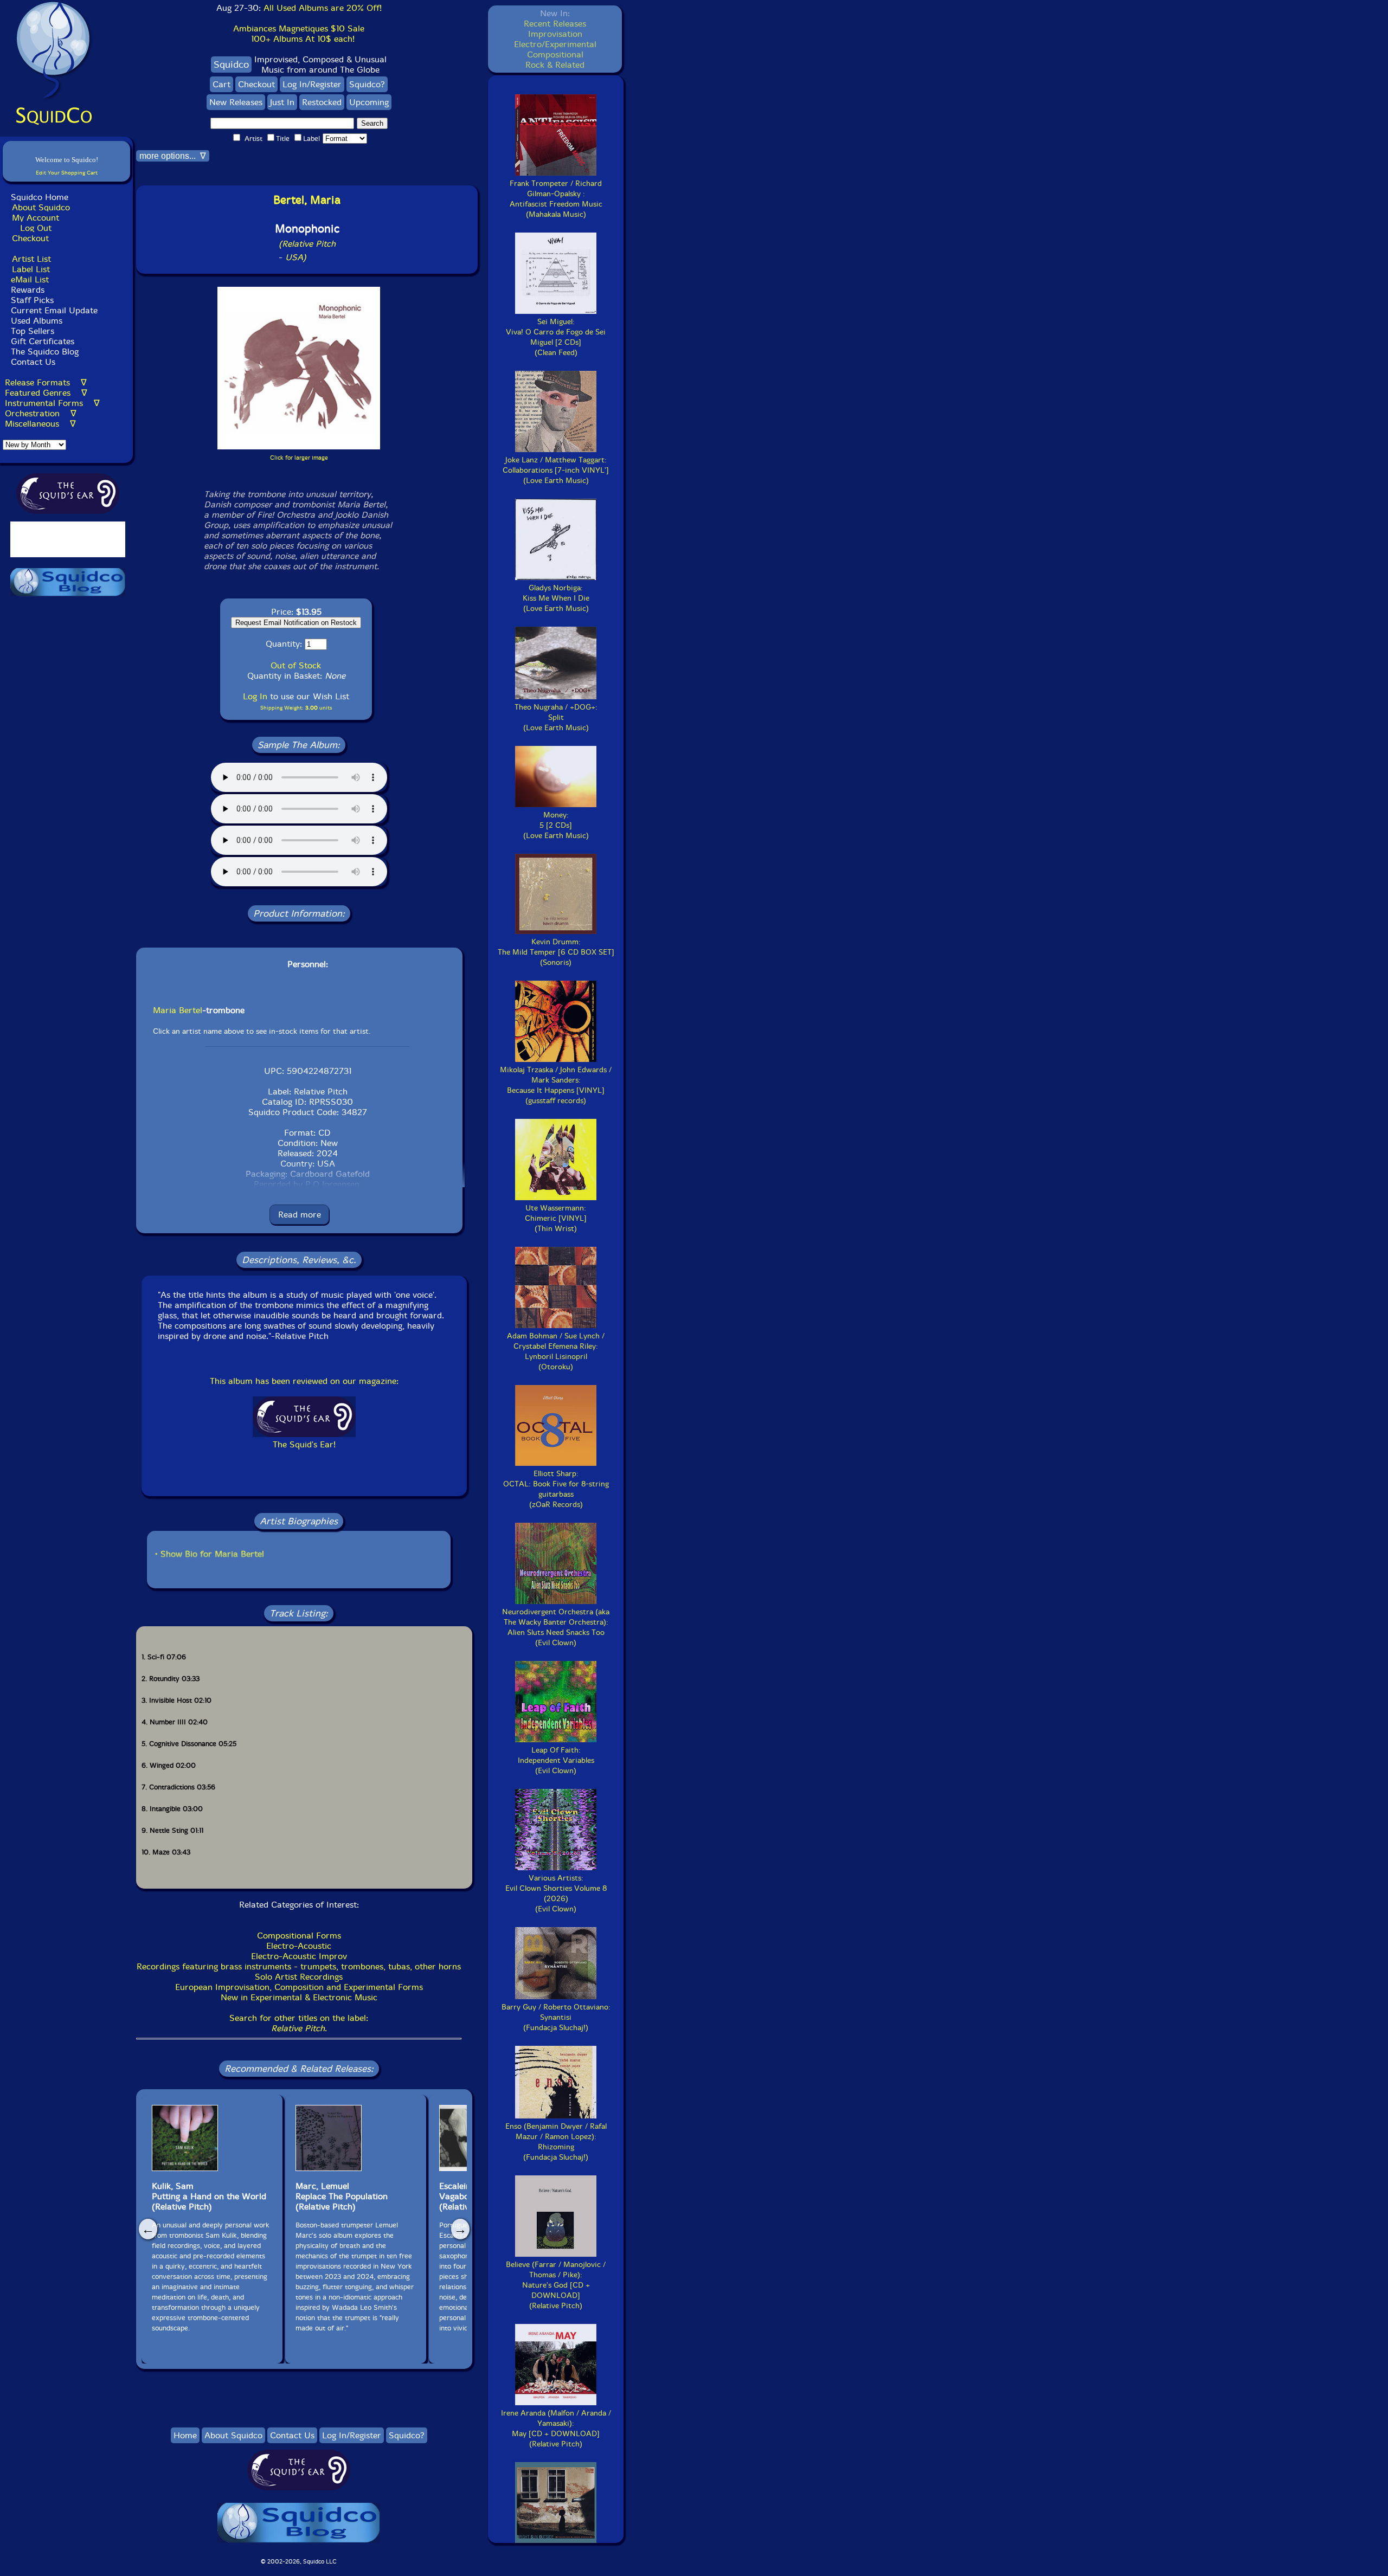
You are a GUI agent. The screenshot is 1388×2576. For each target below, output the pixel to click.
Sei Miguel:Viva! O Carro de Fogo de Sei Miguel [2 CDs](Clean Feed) (556, 337)
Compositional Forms (299, 1936)
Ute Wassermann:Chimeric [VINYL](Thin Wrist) (556, 1218)
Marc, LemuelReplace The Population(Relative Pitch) (342, 2196)
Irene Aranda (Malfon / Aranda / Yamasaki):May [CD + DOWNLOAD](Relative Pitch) (556, 2429)
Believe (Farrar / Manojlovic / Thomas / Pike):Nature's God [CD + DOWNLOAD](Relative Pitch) (556, 2285)
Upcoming (369, 102)
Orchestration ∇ (41, 413)
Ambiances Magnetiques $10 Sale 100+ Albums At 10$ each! (299, 34)
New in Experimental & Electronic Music (299, 1997)
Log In (255, 696)
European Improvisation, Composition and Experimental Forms (299, 1987)
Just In (282, 102)
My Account (36, 218)
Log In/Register (312, 84)
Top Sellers (33, 331)
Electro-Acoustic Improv (299, 1956)
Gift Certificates (43, 341)
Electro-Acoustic (299, 1946)
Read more (300, 1215)
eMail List (30, 279)
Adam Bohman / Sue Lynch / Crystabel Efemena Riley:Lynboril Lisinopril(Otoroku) (556, 1351)
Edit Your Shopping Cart (67, 173)
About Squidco (41, 207)
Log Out (36, 228)
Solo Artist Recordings (299, 1977)
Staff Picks (32, 300)
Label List (31, 269)
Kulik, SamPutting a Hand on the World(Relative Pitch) (209, 2196)
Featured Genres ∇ (46, 393)
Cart (221, 84)
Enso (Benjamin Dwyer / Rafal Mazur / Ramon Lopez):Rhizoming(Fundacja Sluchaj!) (556, 2142)
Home (185, 2435)
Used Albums (37, 321)
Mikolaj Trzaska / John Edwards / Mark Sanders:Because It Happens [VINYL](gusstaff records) (556, 1085)
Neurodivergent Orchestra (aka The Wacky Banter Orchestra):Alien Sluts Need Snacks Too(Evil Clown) (556, 1627)
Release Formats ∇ (46, 382)
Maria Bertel (178, 1010)
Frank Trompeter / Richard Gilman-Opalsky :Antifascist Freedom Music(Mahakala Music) (556, 199)
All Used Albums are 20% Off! (323, 8)
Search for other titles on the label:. (299, 2023)
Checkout (30, 238)
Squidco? (367, 84)
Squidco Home (40, 197)
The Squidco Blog (45, 352)
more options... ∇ (173, 156)
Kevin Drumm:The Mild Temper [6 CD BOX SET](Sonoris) (556, 952)
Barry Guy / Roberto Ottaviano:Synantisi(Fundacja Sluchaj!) (556, 2017)
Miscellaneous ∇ (40, 424)
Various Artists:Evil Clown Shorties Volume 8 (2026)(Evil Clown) (556, 1894)
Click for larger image (299, 458)
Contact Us (32, 362)
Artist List (31, 259)
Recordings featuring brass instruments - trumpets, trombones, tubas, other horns (299, 1966)
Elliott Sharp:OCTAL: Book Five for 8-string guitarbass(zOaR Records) (556, 1489)
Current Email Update (53, 310)
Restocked (322, 102)
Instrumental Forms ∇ (52, 403)
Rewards (28, 290)
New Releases (236, 102)
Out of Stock (296, 665)
